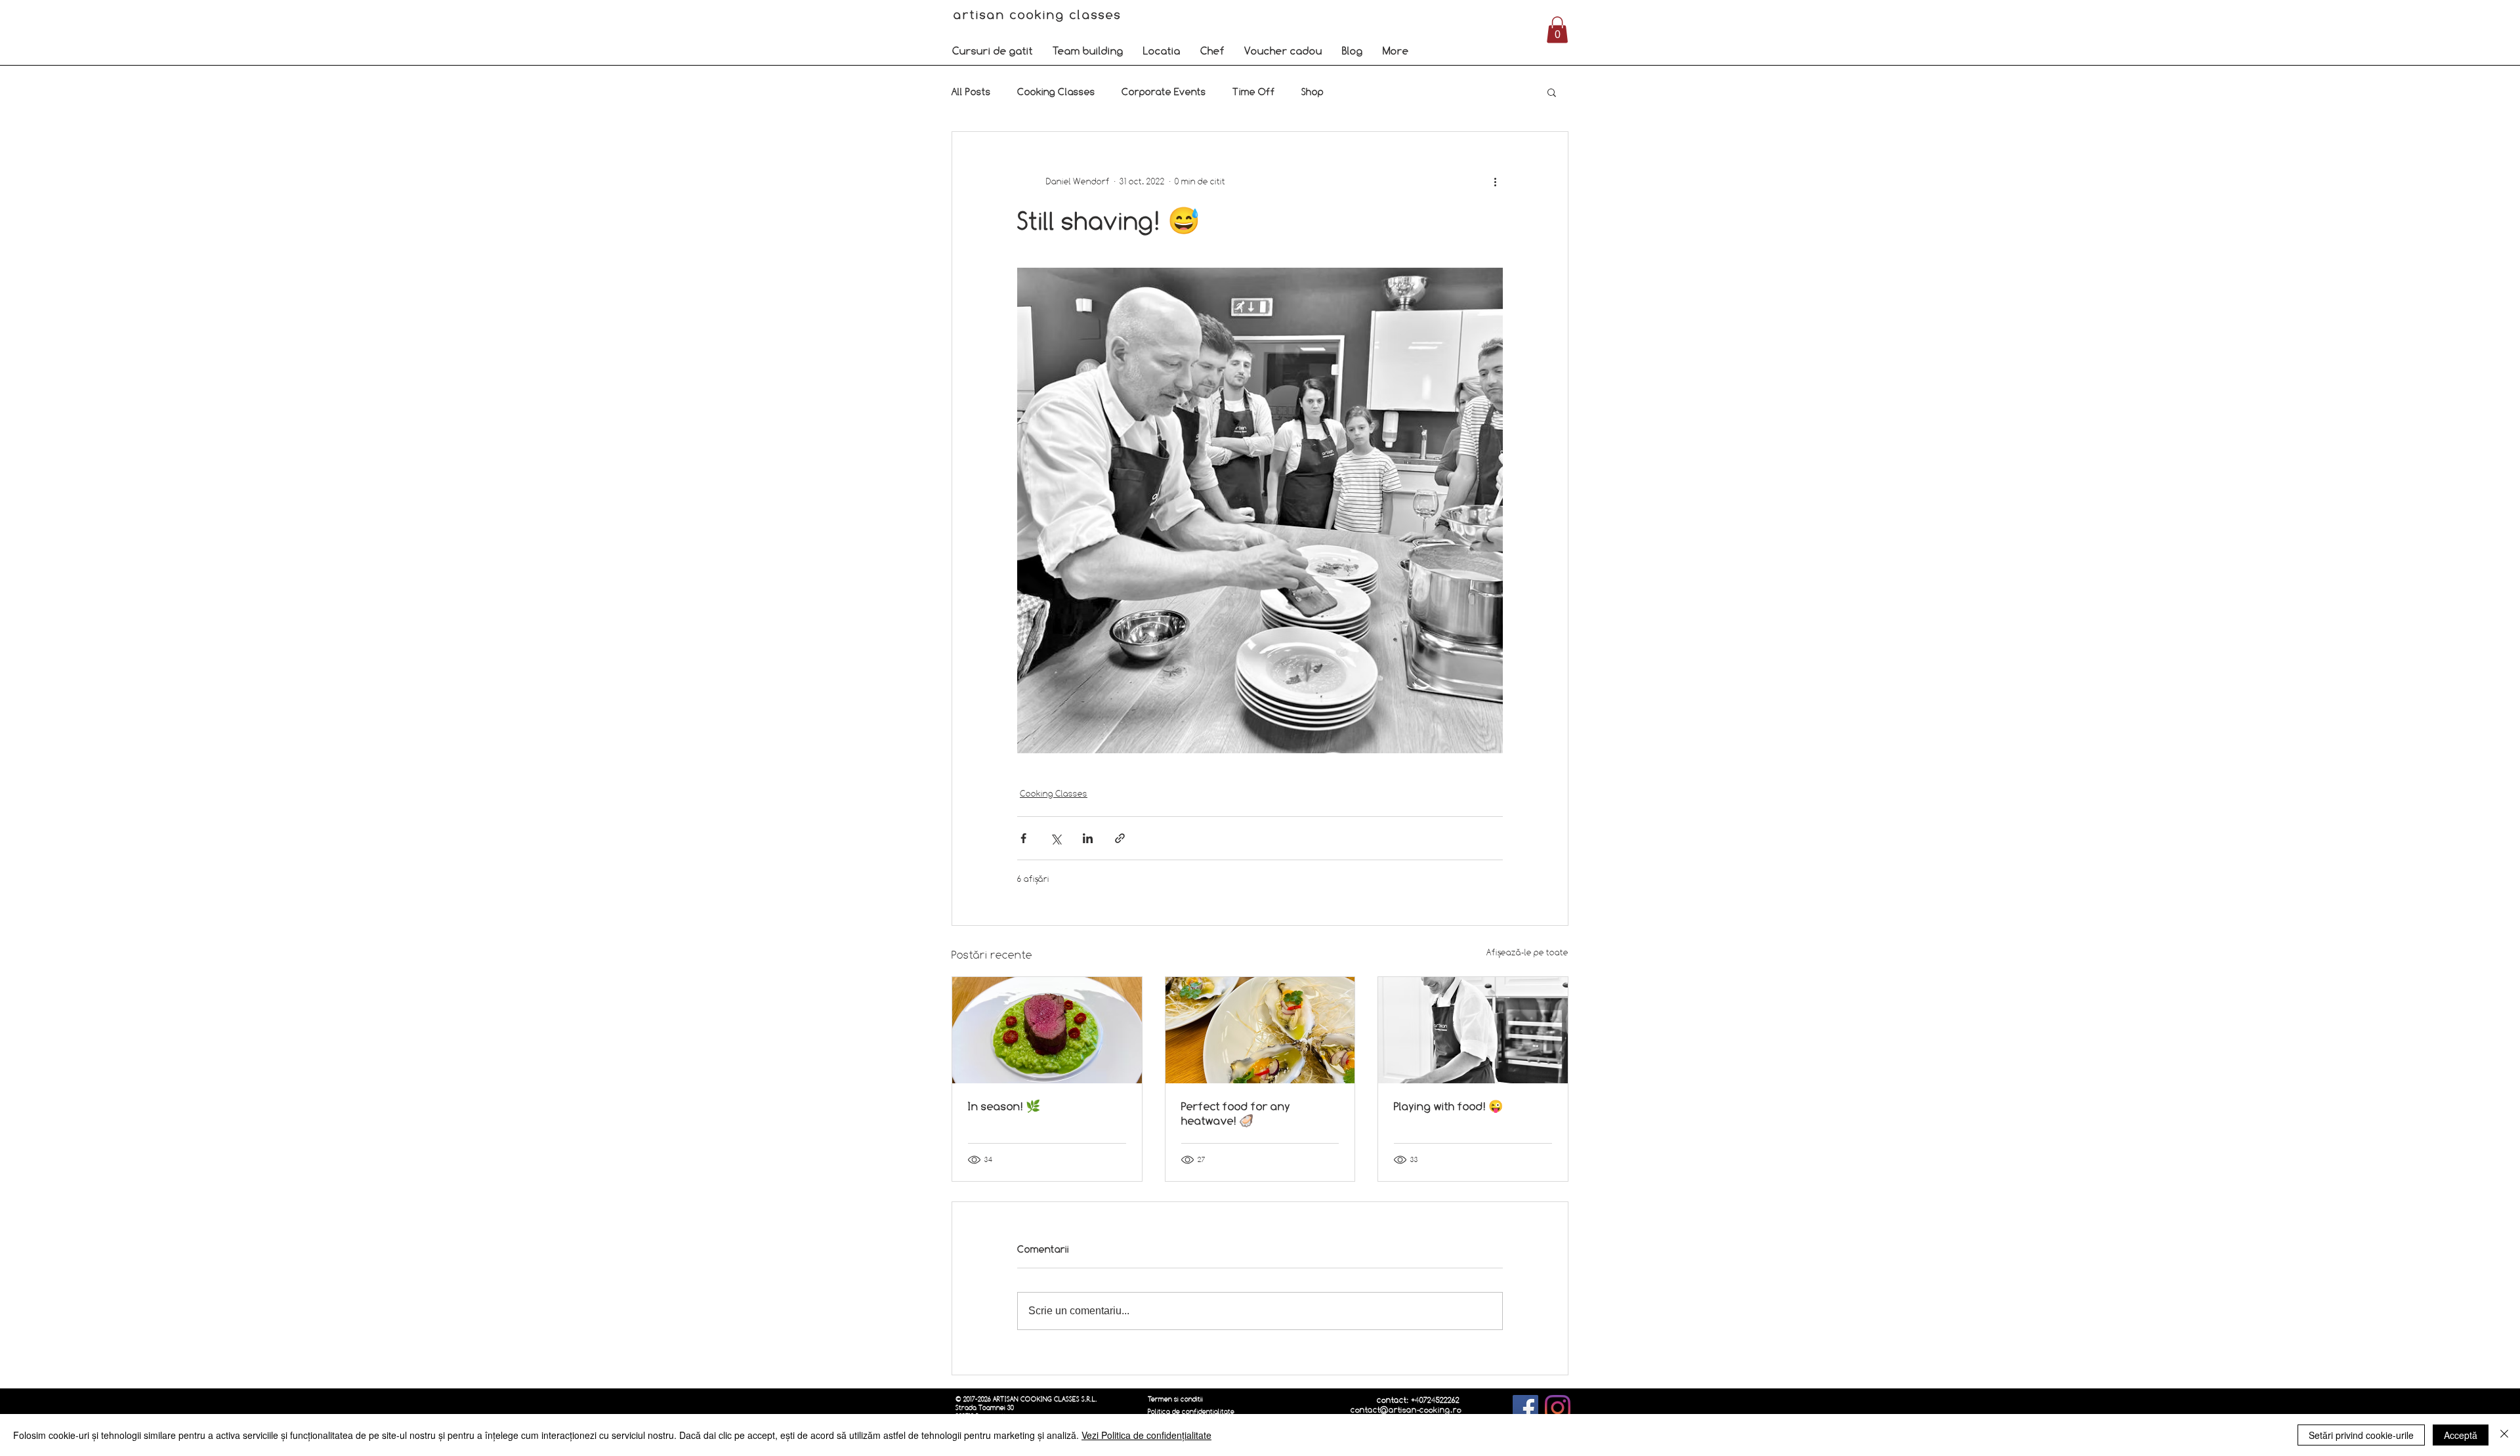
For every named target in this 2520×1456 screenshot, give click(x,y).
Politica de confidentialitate (1191, 1412)
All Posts (971, 92)
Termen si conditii (1175, 1399)
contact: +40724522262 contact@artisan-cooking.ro (1406, 1405)
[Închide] (2504, 1435)
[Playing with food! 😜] (1473, 1030)
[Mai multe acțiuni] (1495, 182)
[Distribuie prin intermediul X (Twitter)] (1056, 838)
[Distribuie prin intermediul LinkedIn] (1088, 838)
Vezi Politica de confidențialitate (1146, 1435)
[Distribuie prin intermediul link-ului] (1120, 838)
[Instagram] (1558, 1408)
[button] (993, 51)
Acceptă (2461, 1435)
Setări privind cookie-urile (2361, 1435)
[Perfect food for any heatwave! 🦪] (1260, 1030)
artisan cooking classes (1040, 14)
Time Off (1254, 92)
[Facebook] (1525, 1408)
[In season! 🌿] (1047, 1030)
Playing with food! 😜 (1448, 1106)
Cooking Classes (1056, 92)
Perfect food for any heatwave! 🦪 (1236, 1113)
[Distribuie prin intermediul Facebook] (1023, 838)
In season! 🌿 (1004, 1106)
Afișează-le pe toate (1527, 952)
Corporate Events (1164, 92)
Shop (1312, 92)
